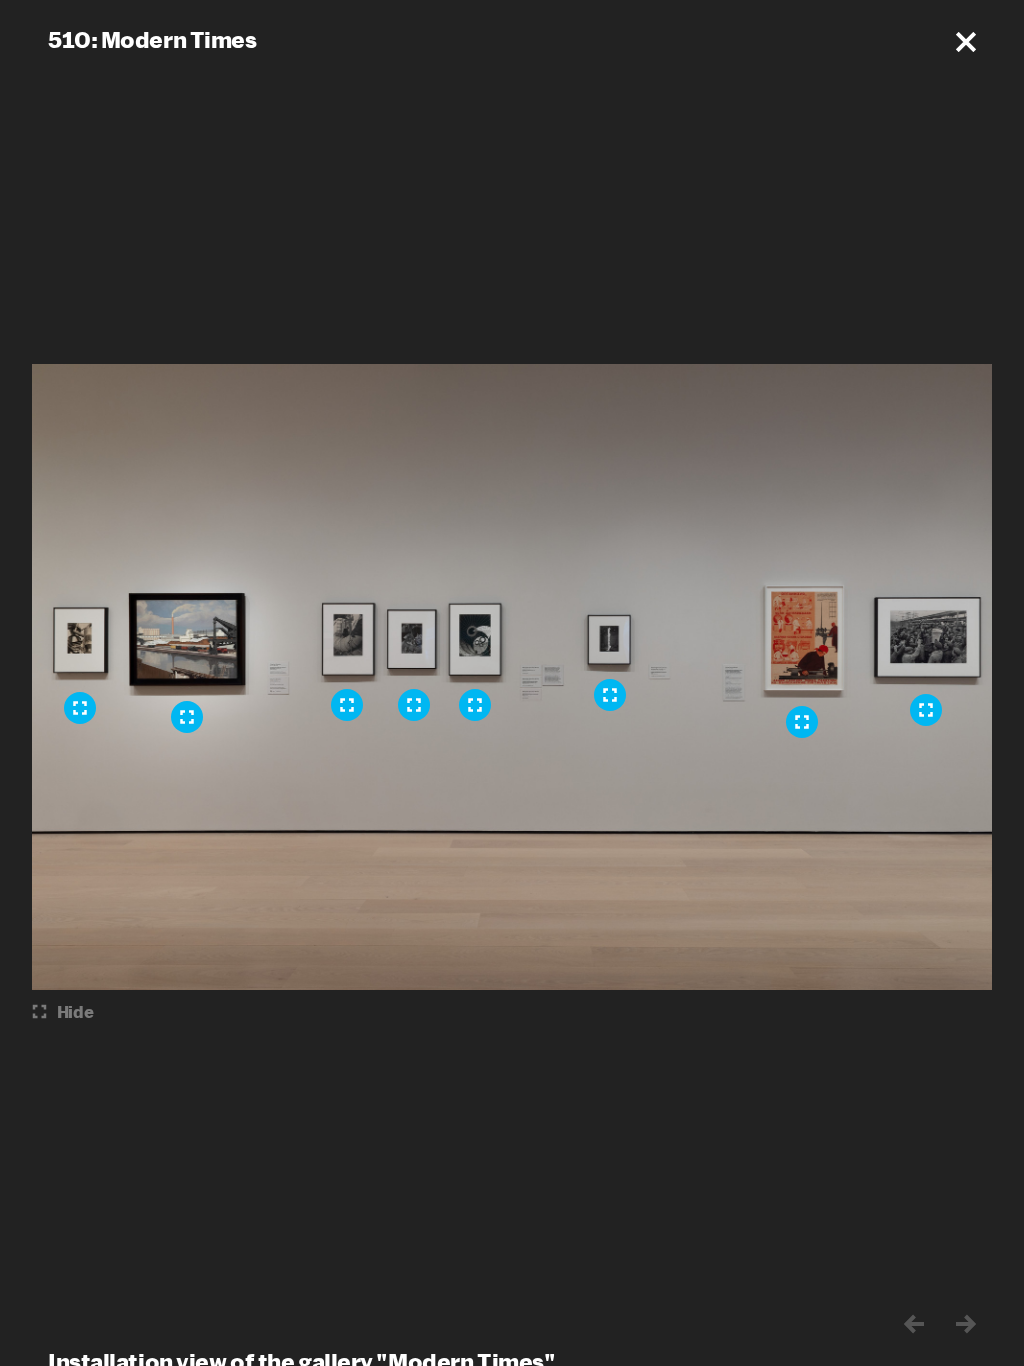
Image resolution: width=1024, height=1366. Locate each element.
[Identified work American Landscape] (187, 717)
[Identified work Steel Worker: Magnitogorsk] (347, 705)
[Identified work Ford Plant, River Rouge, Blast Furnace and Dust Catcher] (80, 708)
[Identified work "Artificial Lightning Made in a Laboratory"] (610, 695)
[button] (966, 42)
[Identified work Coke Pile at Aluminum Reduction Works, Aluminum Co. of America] (414, 705)
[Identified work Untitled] (926, 710)
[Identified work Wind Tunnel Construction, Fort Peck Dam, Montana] (475, 705)
